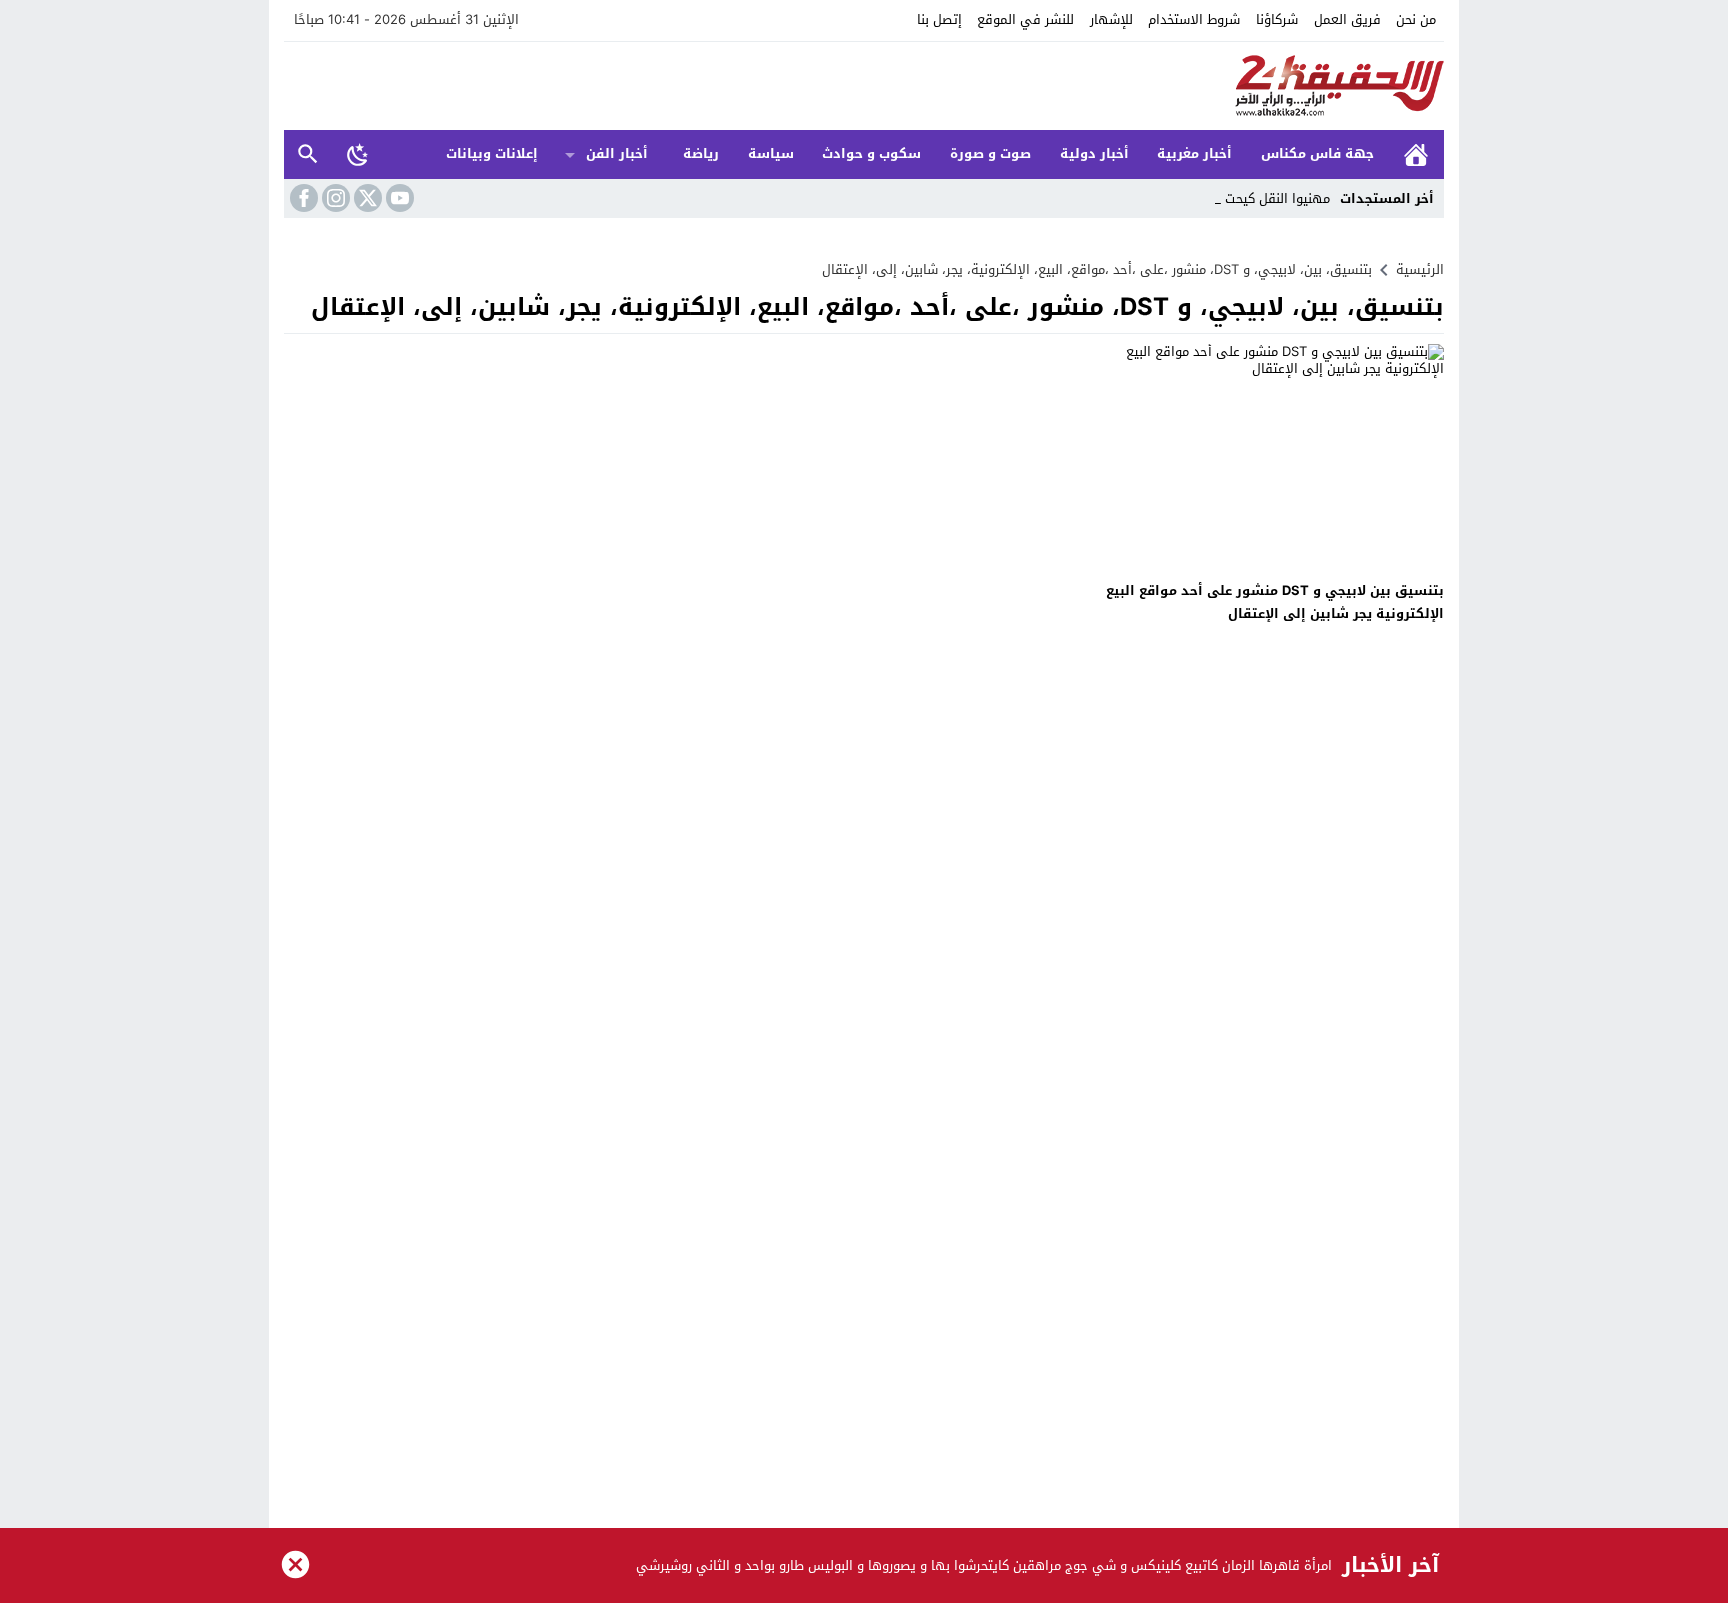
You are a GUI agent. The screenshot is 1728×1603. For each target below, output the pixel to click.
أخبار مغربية (1194, 153)
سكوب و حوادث (871, 153)
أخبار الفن (617, 153)
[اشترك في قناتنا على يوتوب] (398, 198)
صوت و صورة (990, 153)
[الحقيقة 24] (864, 86)
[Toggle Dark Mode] (358, 154)
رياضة (701, 153)
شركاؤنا (1277, 19)
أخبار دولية (1094, 153)
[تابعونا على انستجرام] (334, 198)
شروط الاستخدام (1194, 19)
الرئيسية (1416, 154)
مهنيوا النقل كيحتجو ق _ (1261, 198)
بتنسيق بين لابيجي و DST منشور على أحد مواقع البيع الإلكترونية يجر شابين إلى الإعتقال (1275, 602)
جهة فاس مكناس (1317, 153)
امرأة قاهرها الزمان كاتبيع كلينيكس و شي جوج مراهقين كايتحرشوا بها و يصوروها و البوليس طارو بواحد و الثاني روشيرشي (984, 1565)
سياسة (771, 153)
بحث (308, 154)
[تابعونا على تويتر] (366, 198)
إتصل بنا (939, 19)
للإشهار (1111, 19)
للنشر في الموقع (1025, 19)
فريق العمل (1347, 19)
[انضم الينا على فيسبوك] (302, 198)
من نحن (1416, 19)
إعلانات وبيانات (492, 153)
